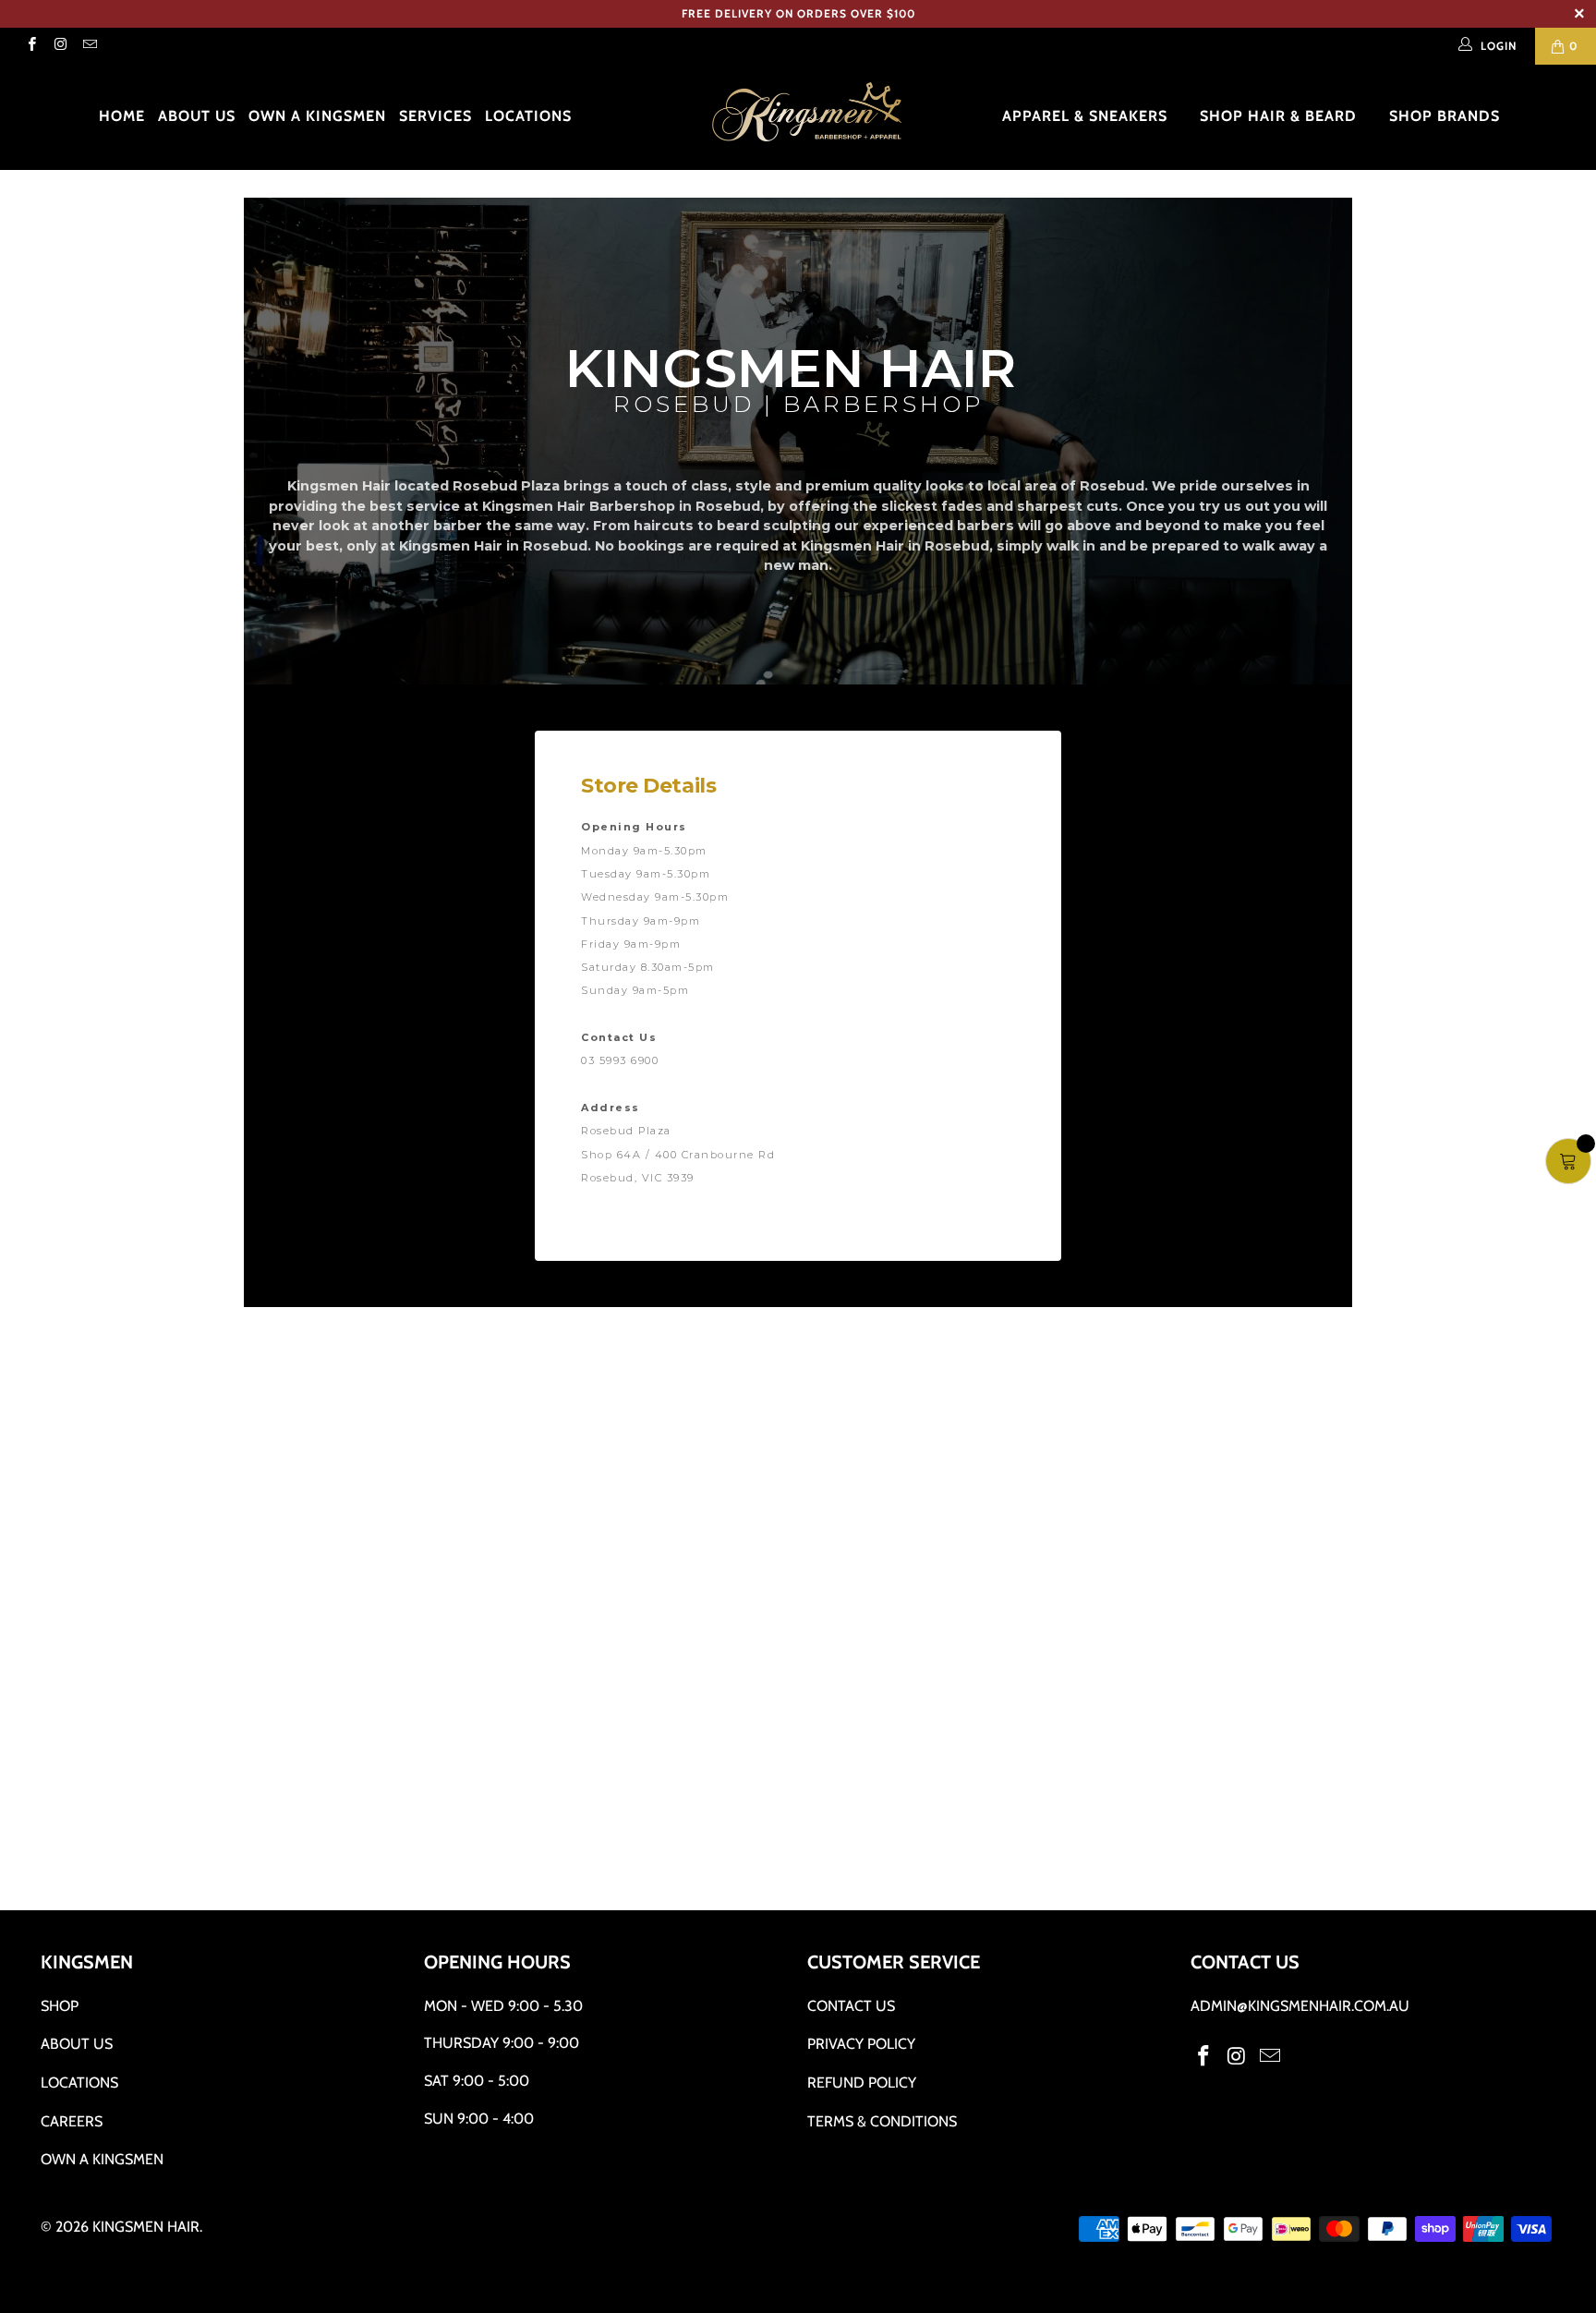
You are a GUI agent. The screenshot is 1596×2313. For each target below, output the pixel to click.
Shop (60, 2006)
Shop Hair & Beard (1281, 116)
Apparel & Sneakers (1087, 116)
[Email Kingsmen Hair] (89, 46)
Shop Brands (1447, 116)
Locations (528, 116)
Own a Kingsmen (317, 116)
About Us (197, 116)
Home (122, 116)
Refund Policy (862, 2083)
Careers (72, 2121)
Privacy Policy (861, 2044)
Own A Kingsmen (102, 2159)
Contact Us (851, 2006)
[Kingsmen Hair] (807, 113)
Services (435, 116)
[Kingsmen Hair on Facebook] (31, 46)
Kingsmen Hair (146, 2227)
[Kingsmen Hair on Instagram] (60, 46)
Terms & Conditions (882, 2121)
